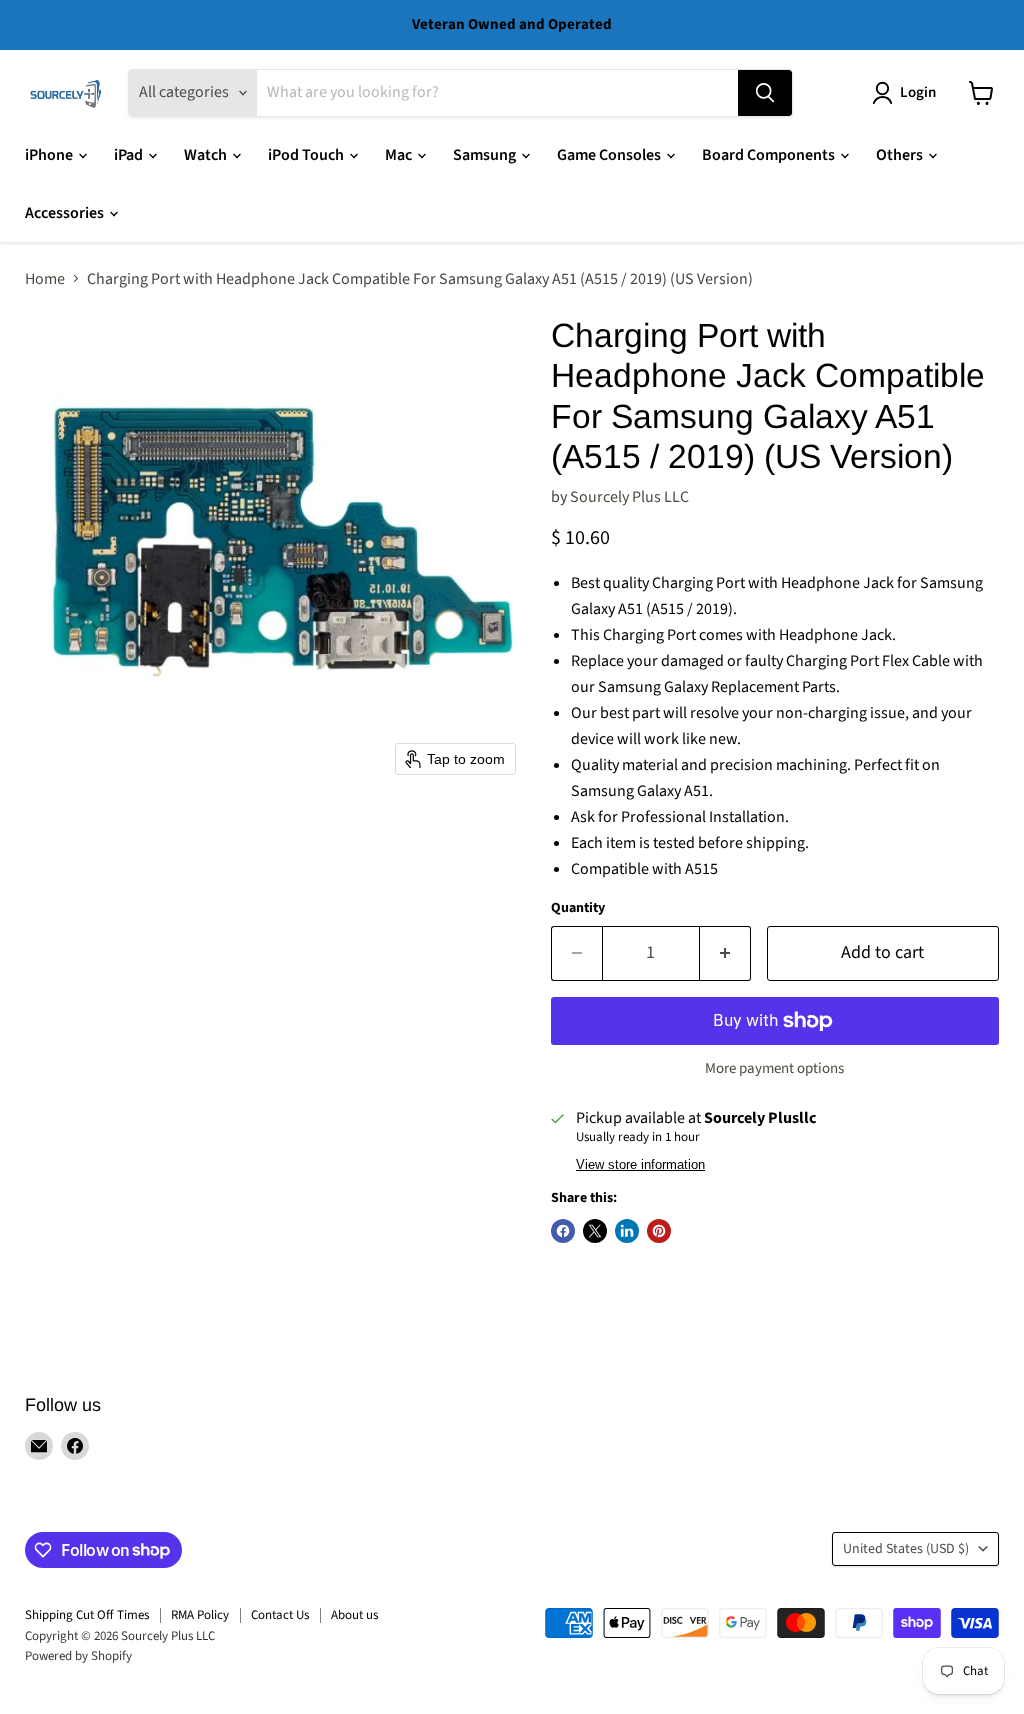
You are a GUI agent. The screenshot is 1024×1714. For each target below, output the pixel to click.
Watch (207, 155)
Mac (400, 155)
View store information (640, 1165)
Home (45, 279)
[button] (908, 93)
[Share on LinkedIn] (627, 1231)
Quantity (578, 908)
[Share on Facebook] (563, 1231)
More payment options (774, 1068)
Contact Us (280, 1615)
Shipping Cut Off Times (87, 1615)
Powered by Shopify (78, 1656)
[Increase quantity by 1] (725, 953)
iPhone (50, 155)
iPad (130, 155)
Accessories (66, 213)
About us (354, 1615)
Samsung (486, 155)
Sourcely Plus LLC (629, 497)
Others (901, 155)
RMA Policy (200, 1615)
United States (906, 1549)
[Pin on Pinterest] (659, 1231)
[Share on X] (595, 1231)
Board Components (770, 155)
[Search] (765, 93)
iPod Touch (307, 155)
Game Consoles (610, 155)
